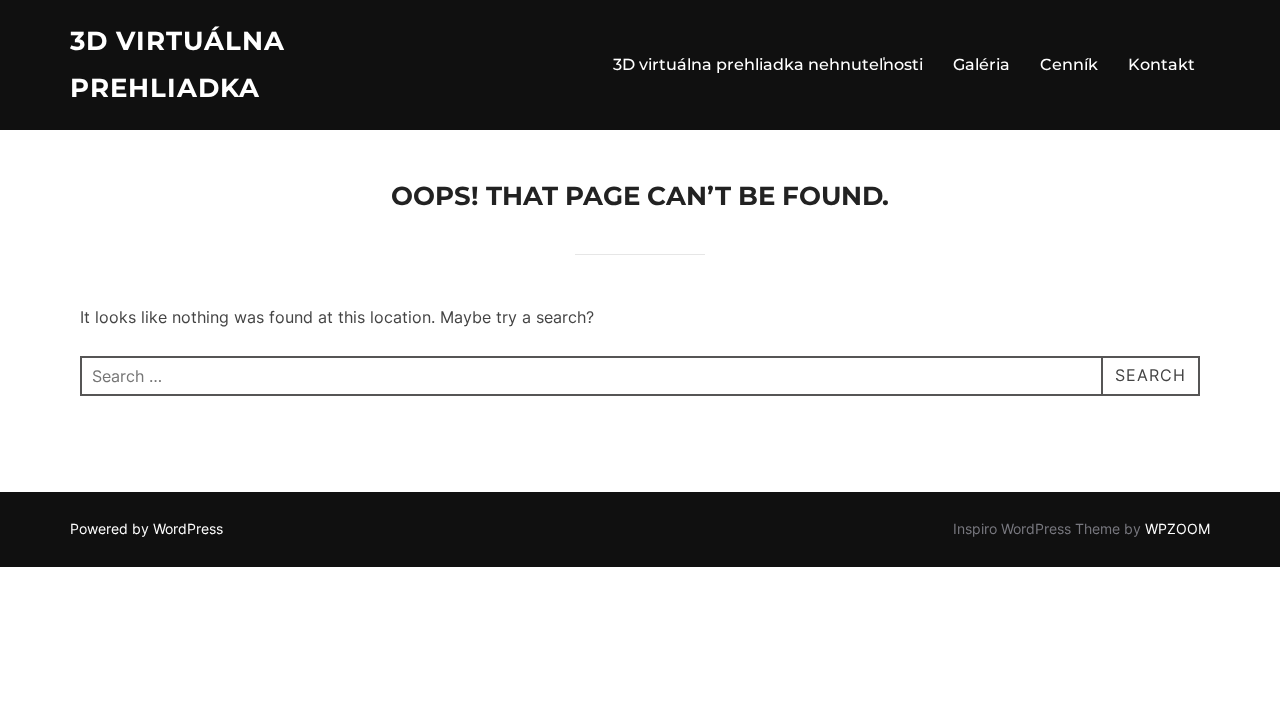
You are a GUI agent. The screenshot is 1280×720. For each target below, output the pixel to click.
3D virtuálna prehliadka (177, 64)
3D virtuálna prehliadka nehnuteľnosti (768, 64)
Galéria (981, 64)
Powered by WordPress (146, 528)
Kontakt (1161, 64)
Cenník (1069, 64)
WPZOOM (1177, 528)
